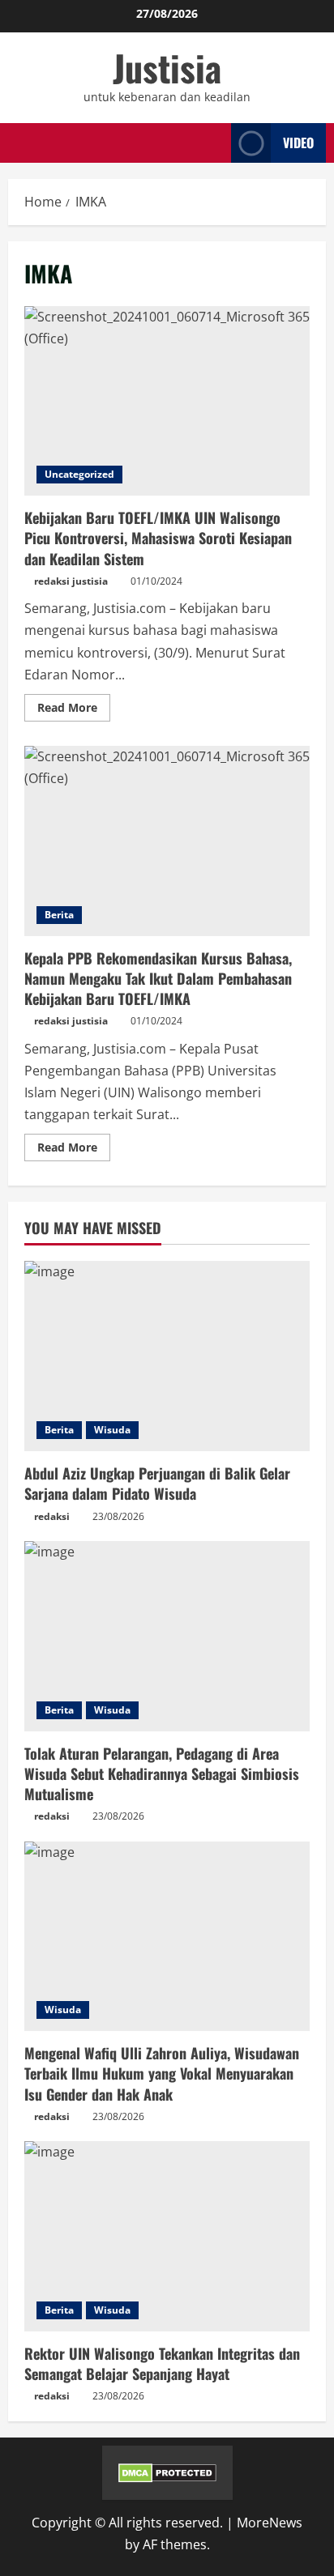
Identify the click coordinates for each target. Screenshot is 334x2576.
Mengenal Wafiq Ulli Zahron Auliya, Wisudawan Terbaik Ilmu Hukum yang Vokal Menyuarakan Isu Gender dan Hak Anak (162, 2073)
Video (298, 143)
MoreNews (270, 2523)
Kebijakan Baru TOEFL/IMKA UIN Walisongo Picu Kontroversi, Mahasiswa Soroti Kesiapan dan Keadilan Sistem (167, 401)
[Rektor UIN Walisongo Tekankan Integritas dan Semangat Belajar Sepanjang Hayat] (167, 2236)
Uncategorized (79, 474)
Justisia (167, 68)
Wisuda (112, 1430)
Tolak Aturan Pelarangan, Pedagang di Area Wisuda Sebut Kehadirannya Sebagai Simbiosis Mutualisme (162, 1773)
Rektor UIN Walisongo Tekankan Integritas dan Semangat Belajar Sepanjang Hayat (162, 2363)
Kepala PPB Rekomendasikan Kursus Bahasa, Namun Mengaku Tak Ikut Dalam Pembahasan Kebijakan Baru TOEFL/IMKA (167, 841)
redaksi (52, 1516)
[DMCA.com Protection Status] (167, 2472)
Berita (59, 915)
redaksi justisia (71, 581)
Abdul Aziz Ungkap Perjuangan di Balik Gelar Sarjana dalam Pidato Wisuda (157, 1483)
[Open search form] (214, 143)
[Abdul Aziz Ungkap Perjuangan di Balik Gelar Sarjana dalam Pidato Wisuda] (167, 1356)
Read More (74, 710)
